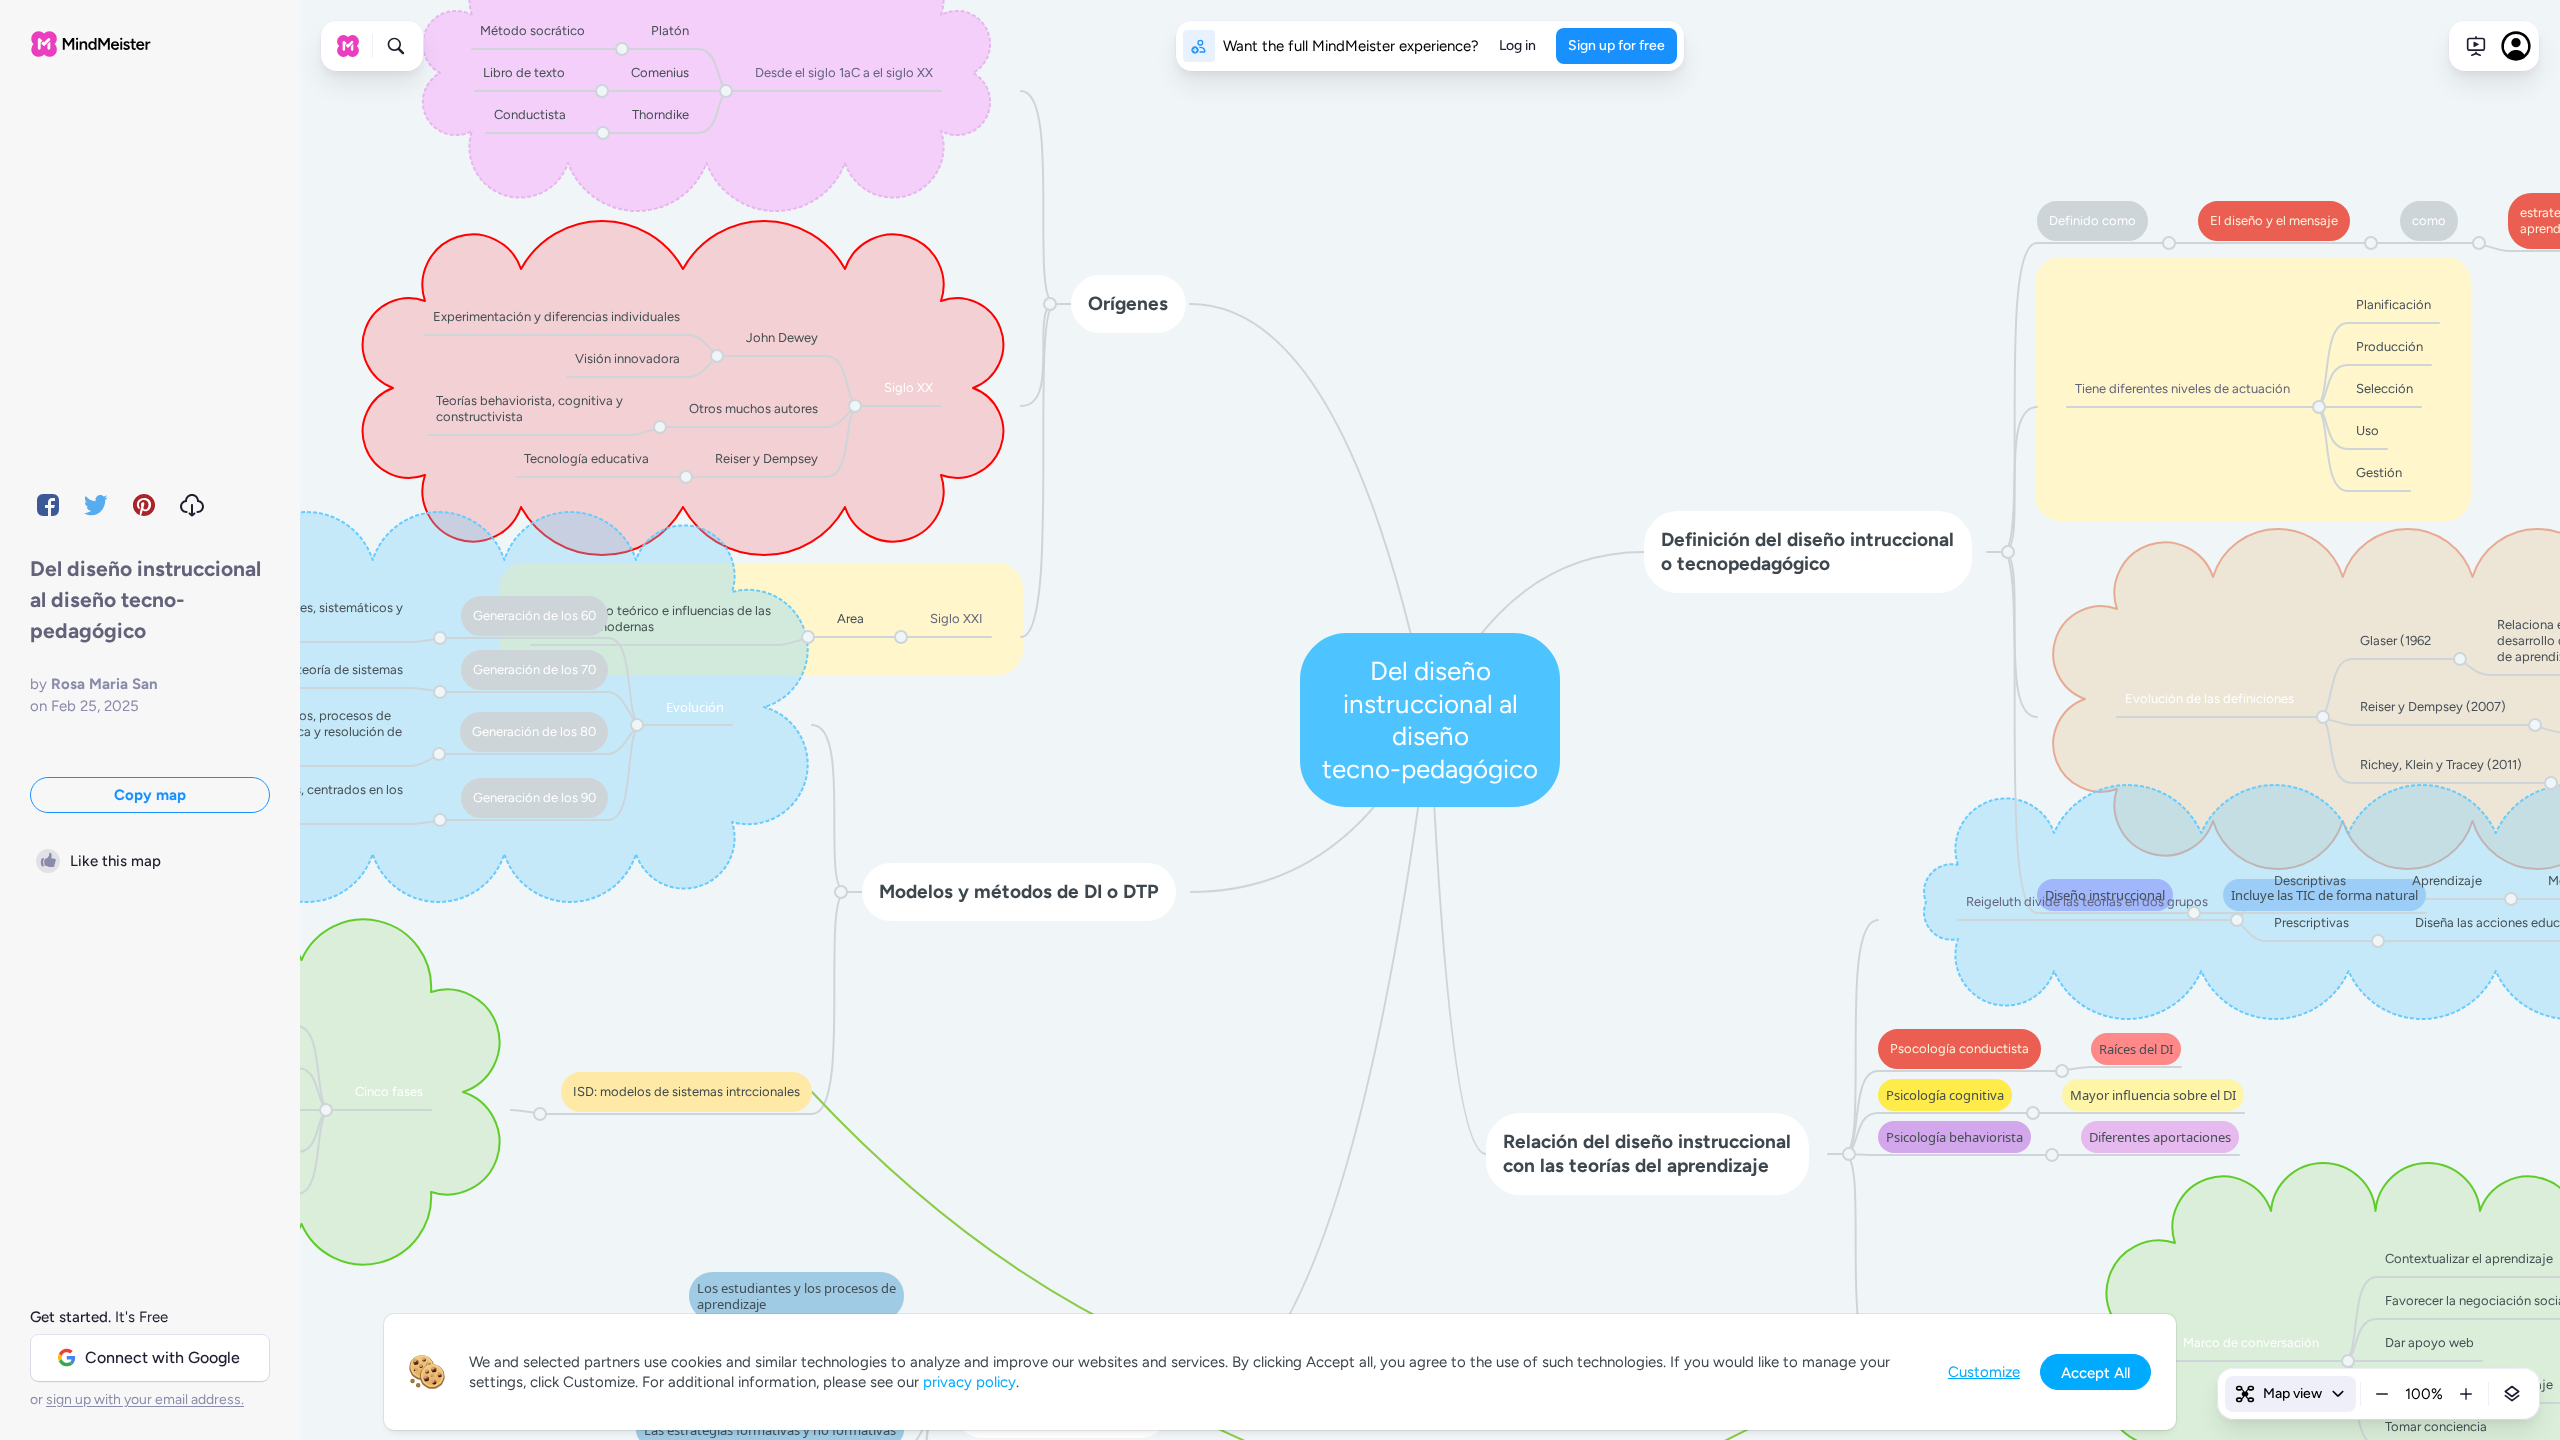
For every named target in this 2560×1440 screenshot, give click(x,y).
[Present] (2476, 46)
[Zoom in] (2466, 1394)
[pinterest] (144, 505)
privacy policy (969, 1382)
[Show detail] (2512, 1394)
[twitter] (96, 505)
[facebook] (48, 505)
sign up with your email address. (145, 1399)
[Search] (396, 46)
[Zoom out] (2382, 1394)
